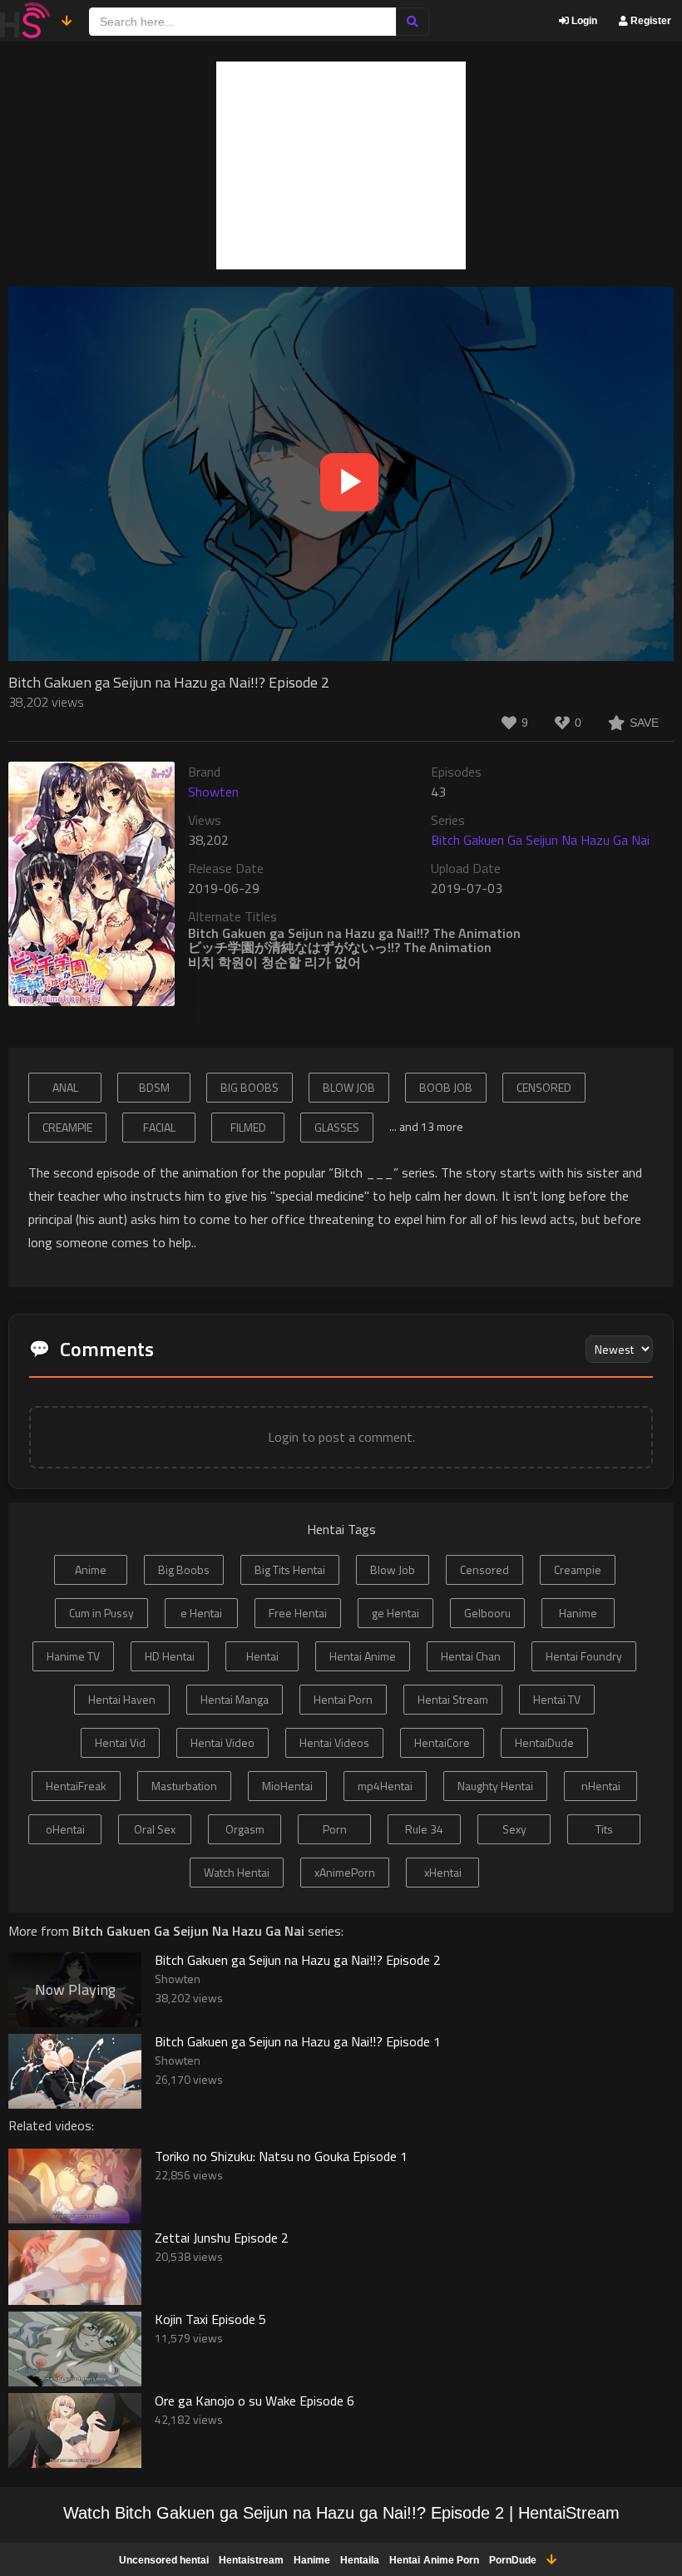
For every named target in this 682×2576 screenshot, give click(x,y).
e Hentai (201, 1613)
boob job (446, 1087)
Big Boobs (184, 1569)
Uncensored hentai (164, 2560)
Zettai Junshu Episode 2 (222, 2238)
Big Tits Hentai (290, 1569)
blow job (349, 1087)
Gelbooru (487, 1613)
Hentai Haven (122, 1699)
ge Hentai (395, 1613)
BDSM (154, 1087)
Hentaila (360, 2560)
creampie (67, 1127)
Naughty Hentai (495, 1786)
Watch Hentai (237, 1872)
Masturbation (184, 1786)
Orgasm (245, 1829)
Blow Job (393, 1569)
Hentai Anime (363, 1656)
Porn (335, 1829)
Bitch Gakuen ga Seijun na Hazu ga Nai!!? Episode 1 (298, 2041)
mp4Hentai (385, 1786)
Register (650, 21)
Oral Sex (155, 1829)
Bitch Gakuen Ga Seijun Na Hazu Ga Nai (540, 840)
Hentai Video (222, 1742)
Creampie (578, 1569)
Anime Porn (451, 2560)
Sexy (514, 1829)
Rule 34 (424, 1829)
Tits (604, 1829)
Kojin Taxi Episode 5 (210, 2319)
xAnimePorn (345, 1872)
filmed (248, 1127)
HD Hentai (170, 1656)
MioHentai (287, 1786)
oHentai (65, 1829)
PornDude (513, 2560)
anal (65, 1087)
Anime (91, 1569)
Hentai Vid (120, 1742)
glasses (337, 1127)
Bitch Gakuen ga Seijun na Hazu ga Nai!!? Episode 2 (298, 1960)
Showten (213, 792)
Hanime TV (73, 1656)
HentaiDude (544, 1742)
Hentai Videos (334, 1742)
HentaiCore (442, 1742)
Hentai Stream (453, 1699)
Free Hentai (298, 1613)
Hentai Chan (471, 1656)
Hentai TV (557, 1699)
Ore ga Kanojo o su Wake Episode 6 (255, 2401)
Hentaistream (251, 2560)
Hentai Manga (235, 1699)
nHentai (601, 1786)
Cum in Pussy (101, 1613)
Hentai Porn (343, 1699)
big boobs (250, 1087)
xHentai (443, 1872)
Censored (484, 1569)
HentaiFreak (76, 1786)
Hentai (262, 1656)
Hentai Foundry (584, 1656)
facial (159, 1127)
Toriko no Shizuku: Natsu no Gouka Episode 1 (281, 2156)
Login (583, 21)
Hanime (578, 1613)
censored (544, 1087)
